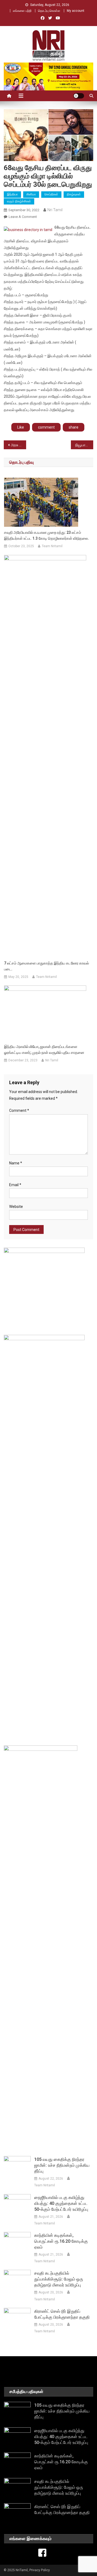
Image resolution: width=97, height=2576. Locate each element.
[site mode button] (79, 96)
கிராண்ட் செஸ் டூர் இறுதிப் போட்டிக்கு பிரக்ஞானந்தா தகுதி (62, 2314)
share (74, 427)
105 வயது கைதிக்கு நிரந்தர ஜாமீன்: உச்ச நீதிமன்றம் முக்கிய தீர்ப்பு (62, 2165)
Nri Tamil (55, 210)
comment (46, 427)
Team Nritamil (52, 546)
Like (21, 427)
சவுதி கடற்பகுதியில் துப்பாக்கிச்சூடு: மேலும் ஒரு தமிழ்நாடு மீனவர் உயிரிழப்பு (59, 2279)
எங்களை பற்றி (22, 11)
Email (15, 1185)
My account (76, 11)
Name (16, 1163)
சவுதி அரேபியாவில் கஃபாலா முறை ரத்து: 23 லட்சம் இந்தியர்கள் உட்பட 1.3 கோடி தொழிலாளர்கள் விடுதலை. (46, 535)
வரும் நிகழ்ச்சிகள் (19, 201)
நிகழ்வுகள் (74, 194)
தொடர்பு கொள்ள (49, 11)
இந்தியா (12, 194)
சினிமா (31, 194)
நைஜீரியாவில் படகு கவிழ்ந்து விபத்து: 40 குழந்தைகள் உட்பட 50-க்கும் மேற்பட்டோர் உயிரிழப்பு (61, 2203)
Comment (19, 1110)
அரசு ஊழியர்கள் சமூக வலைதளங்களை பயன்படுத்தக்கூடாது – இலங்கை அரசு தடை (18, 445)
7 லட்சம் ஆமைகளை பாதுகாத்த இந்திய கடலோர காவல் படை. (46, 966)
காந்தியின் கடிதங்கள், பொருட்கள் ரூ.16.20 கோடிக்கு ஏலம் (61, 2241)
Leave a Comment (23, 217)
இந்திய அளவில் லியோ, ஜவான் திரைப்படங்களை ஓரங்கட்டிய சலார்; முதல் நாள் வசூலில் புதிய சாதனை (44, 1050)
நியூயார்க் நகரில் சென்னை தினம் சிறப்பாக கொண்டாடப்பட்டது (84, 445)
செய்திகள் (51, 194)
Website (16, 1207)
